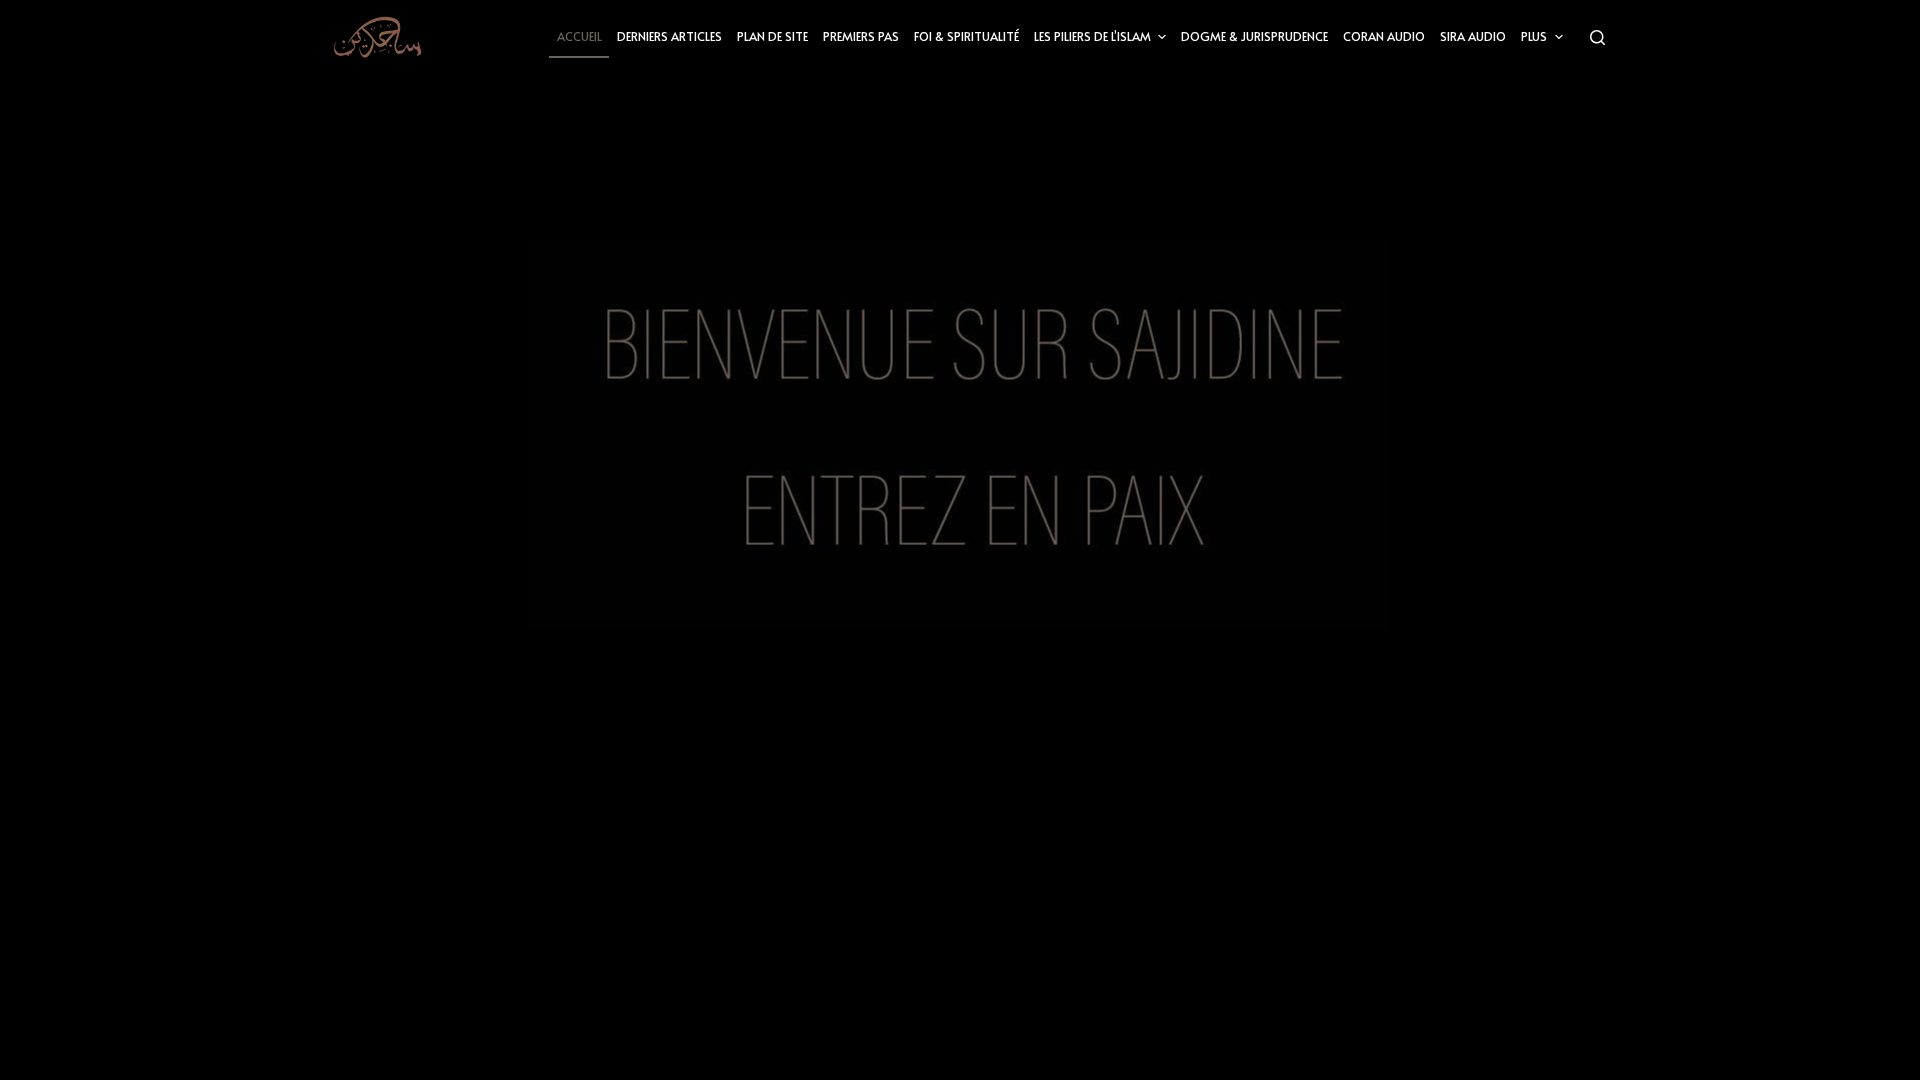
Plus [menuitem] (1534, 36)
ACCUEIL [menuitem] (579, 36)
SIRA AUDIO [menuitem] (1473, 36)
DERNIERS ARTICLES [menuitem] (669, 36)
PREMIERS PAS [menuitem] (861, 36)
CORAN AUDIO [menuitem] (1384, 36)
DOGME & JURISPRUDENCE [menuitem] (1254, 36)
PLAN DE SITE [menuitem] (772, 36)
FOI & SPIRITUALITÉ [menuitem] (966, 36)
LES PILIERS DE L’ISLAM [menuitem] (1092, 36)
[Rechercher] (1597, 37)
